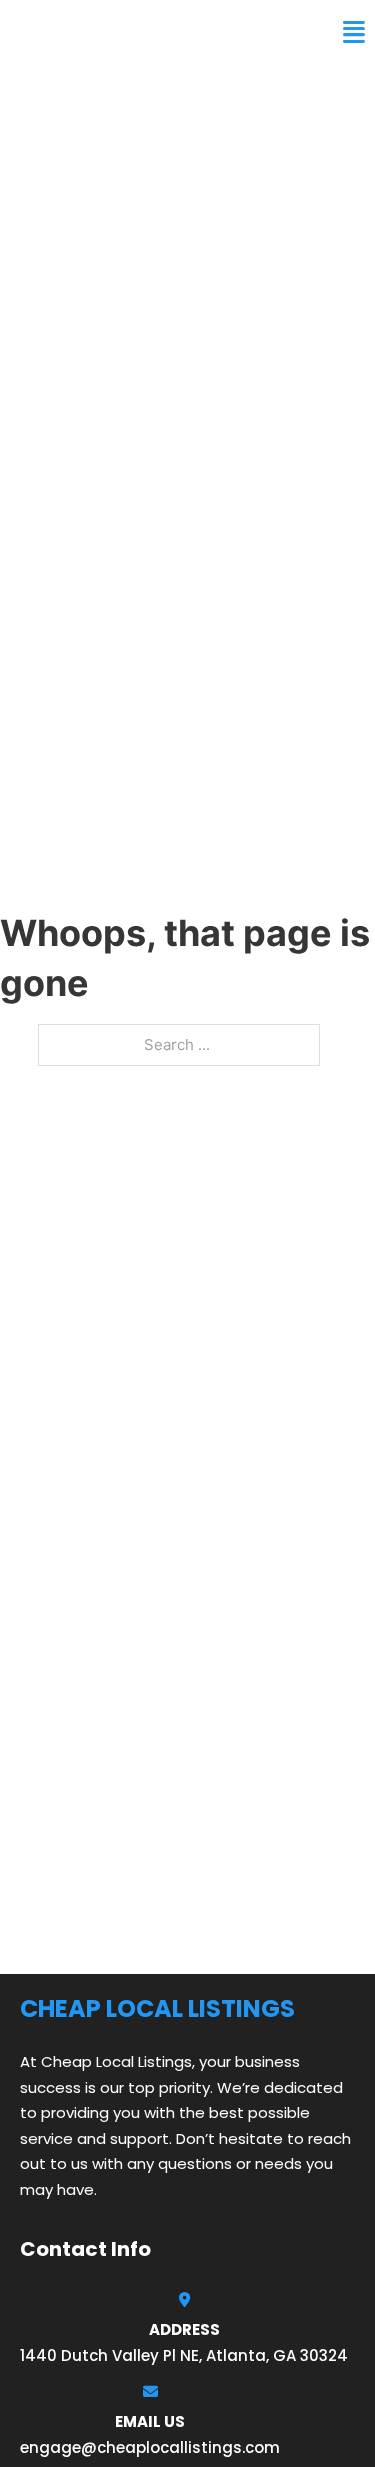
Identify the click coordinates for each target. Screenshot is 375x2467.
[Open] (354, 32)
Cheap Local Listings (127, 32)
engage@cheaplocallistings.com (150, 2447)
